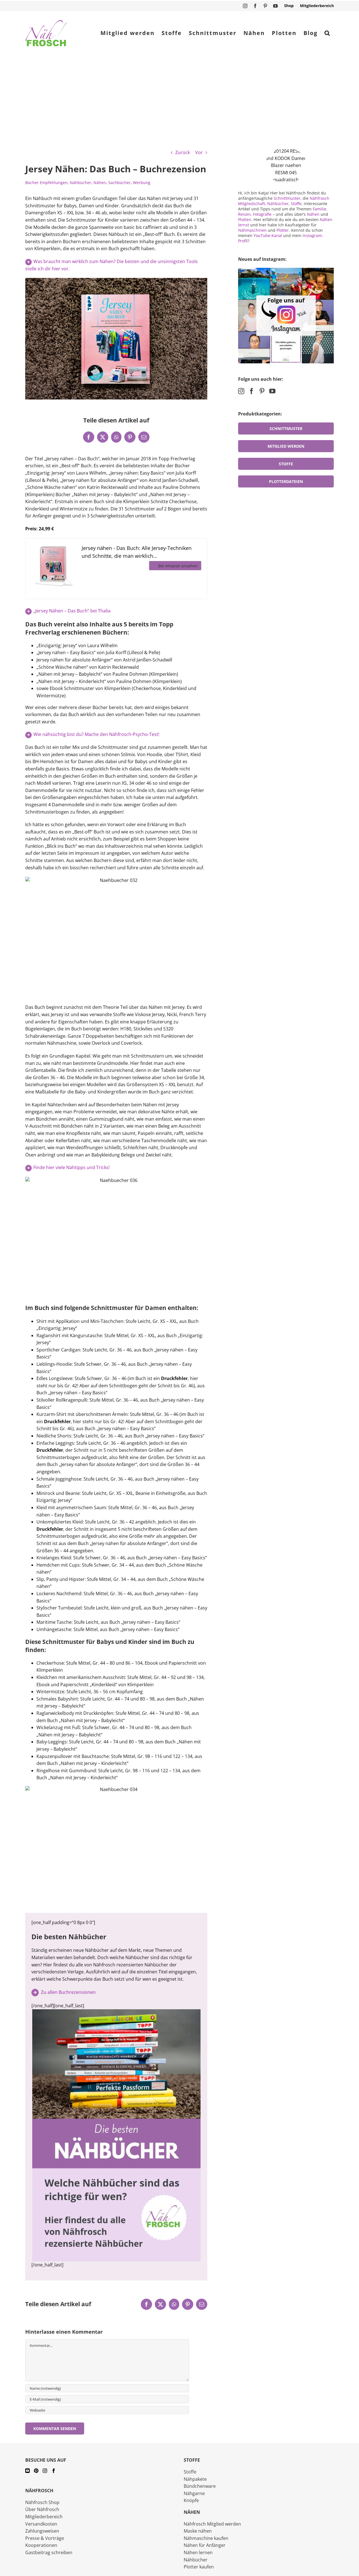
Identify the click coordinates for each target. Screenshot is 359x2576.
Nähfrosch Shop (42, 2502)
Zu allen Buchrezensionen (68, 1992)
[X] (103, 437)
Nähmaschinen (252, 230)
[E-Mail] (144, 437)
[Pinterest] (130, 437)
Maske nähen (198, 2531)
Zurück (183, 152)
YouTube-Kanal (268, 235)
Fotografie (262, 214)
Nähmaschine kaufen (206, 2538)
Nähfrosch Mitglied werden (212, 2524)
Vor (199, 152)
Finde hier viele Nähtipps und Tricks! (72, 1167)
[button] (327, 33)
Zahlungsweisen (42, 2531)
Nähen (100, 183)
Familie (319, 209)
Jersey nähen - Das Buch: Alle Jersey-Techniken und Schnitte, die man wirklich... (137, 552)
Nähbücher (80, 183)
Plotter (283, 230)
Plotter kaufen (199, 2567)
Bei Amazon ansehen (178, 566)
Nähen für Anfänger (205, 2545)
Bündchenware (200, 2486)
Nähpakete (195, 2479)
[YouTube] (272, 391)
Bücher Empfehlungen (46, 183)
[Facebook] (89, 437)
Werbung (142, 183)
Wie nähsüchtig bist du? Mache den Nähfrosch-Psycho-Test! (96, 734)
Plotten (245, 219)
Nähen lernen (198, 2552)
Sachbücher (119, 183)
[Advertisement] (179, 97)
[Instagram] (241, 391)
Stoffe (296, 204)
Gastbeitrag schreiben (49, 2552)
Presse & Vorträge (45, 2538)
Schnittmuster (287, 198)
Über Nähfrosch (42, 2509)
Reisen (244, 214)
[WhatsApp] (116, 437)
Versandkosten (41, 2524)
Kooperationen (41, 2545)
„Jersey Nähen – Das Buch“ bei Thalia (72, 611)
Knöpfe (191, 2500)
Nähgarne (194, 2493)
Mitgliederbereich (44, 2517)
